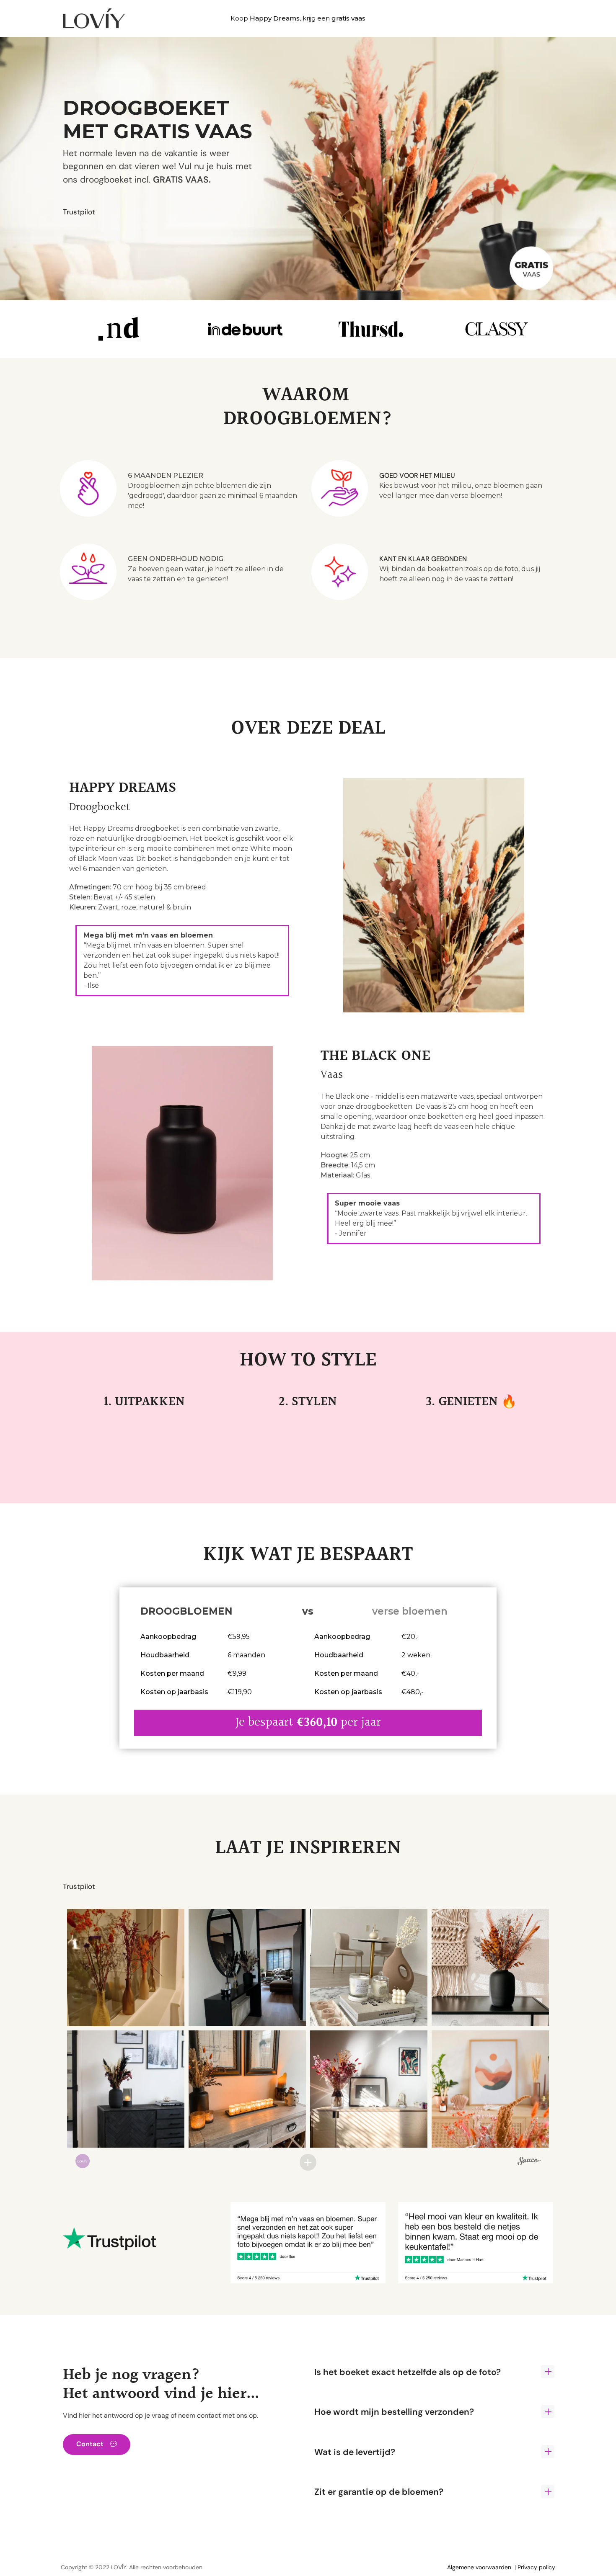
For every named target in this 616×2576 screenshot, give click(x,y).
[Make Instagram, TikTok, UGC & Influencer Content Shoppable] (529, 2162)
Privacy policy (536, 2567)
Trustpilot (79, 212)
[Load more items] (308, 2162)
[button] (126, 1968)
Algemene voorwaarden (479, 2567)
